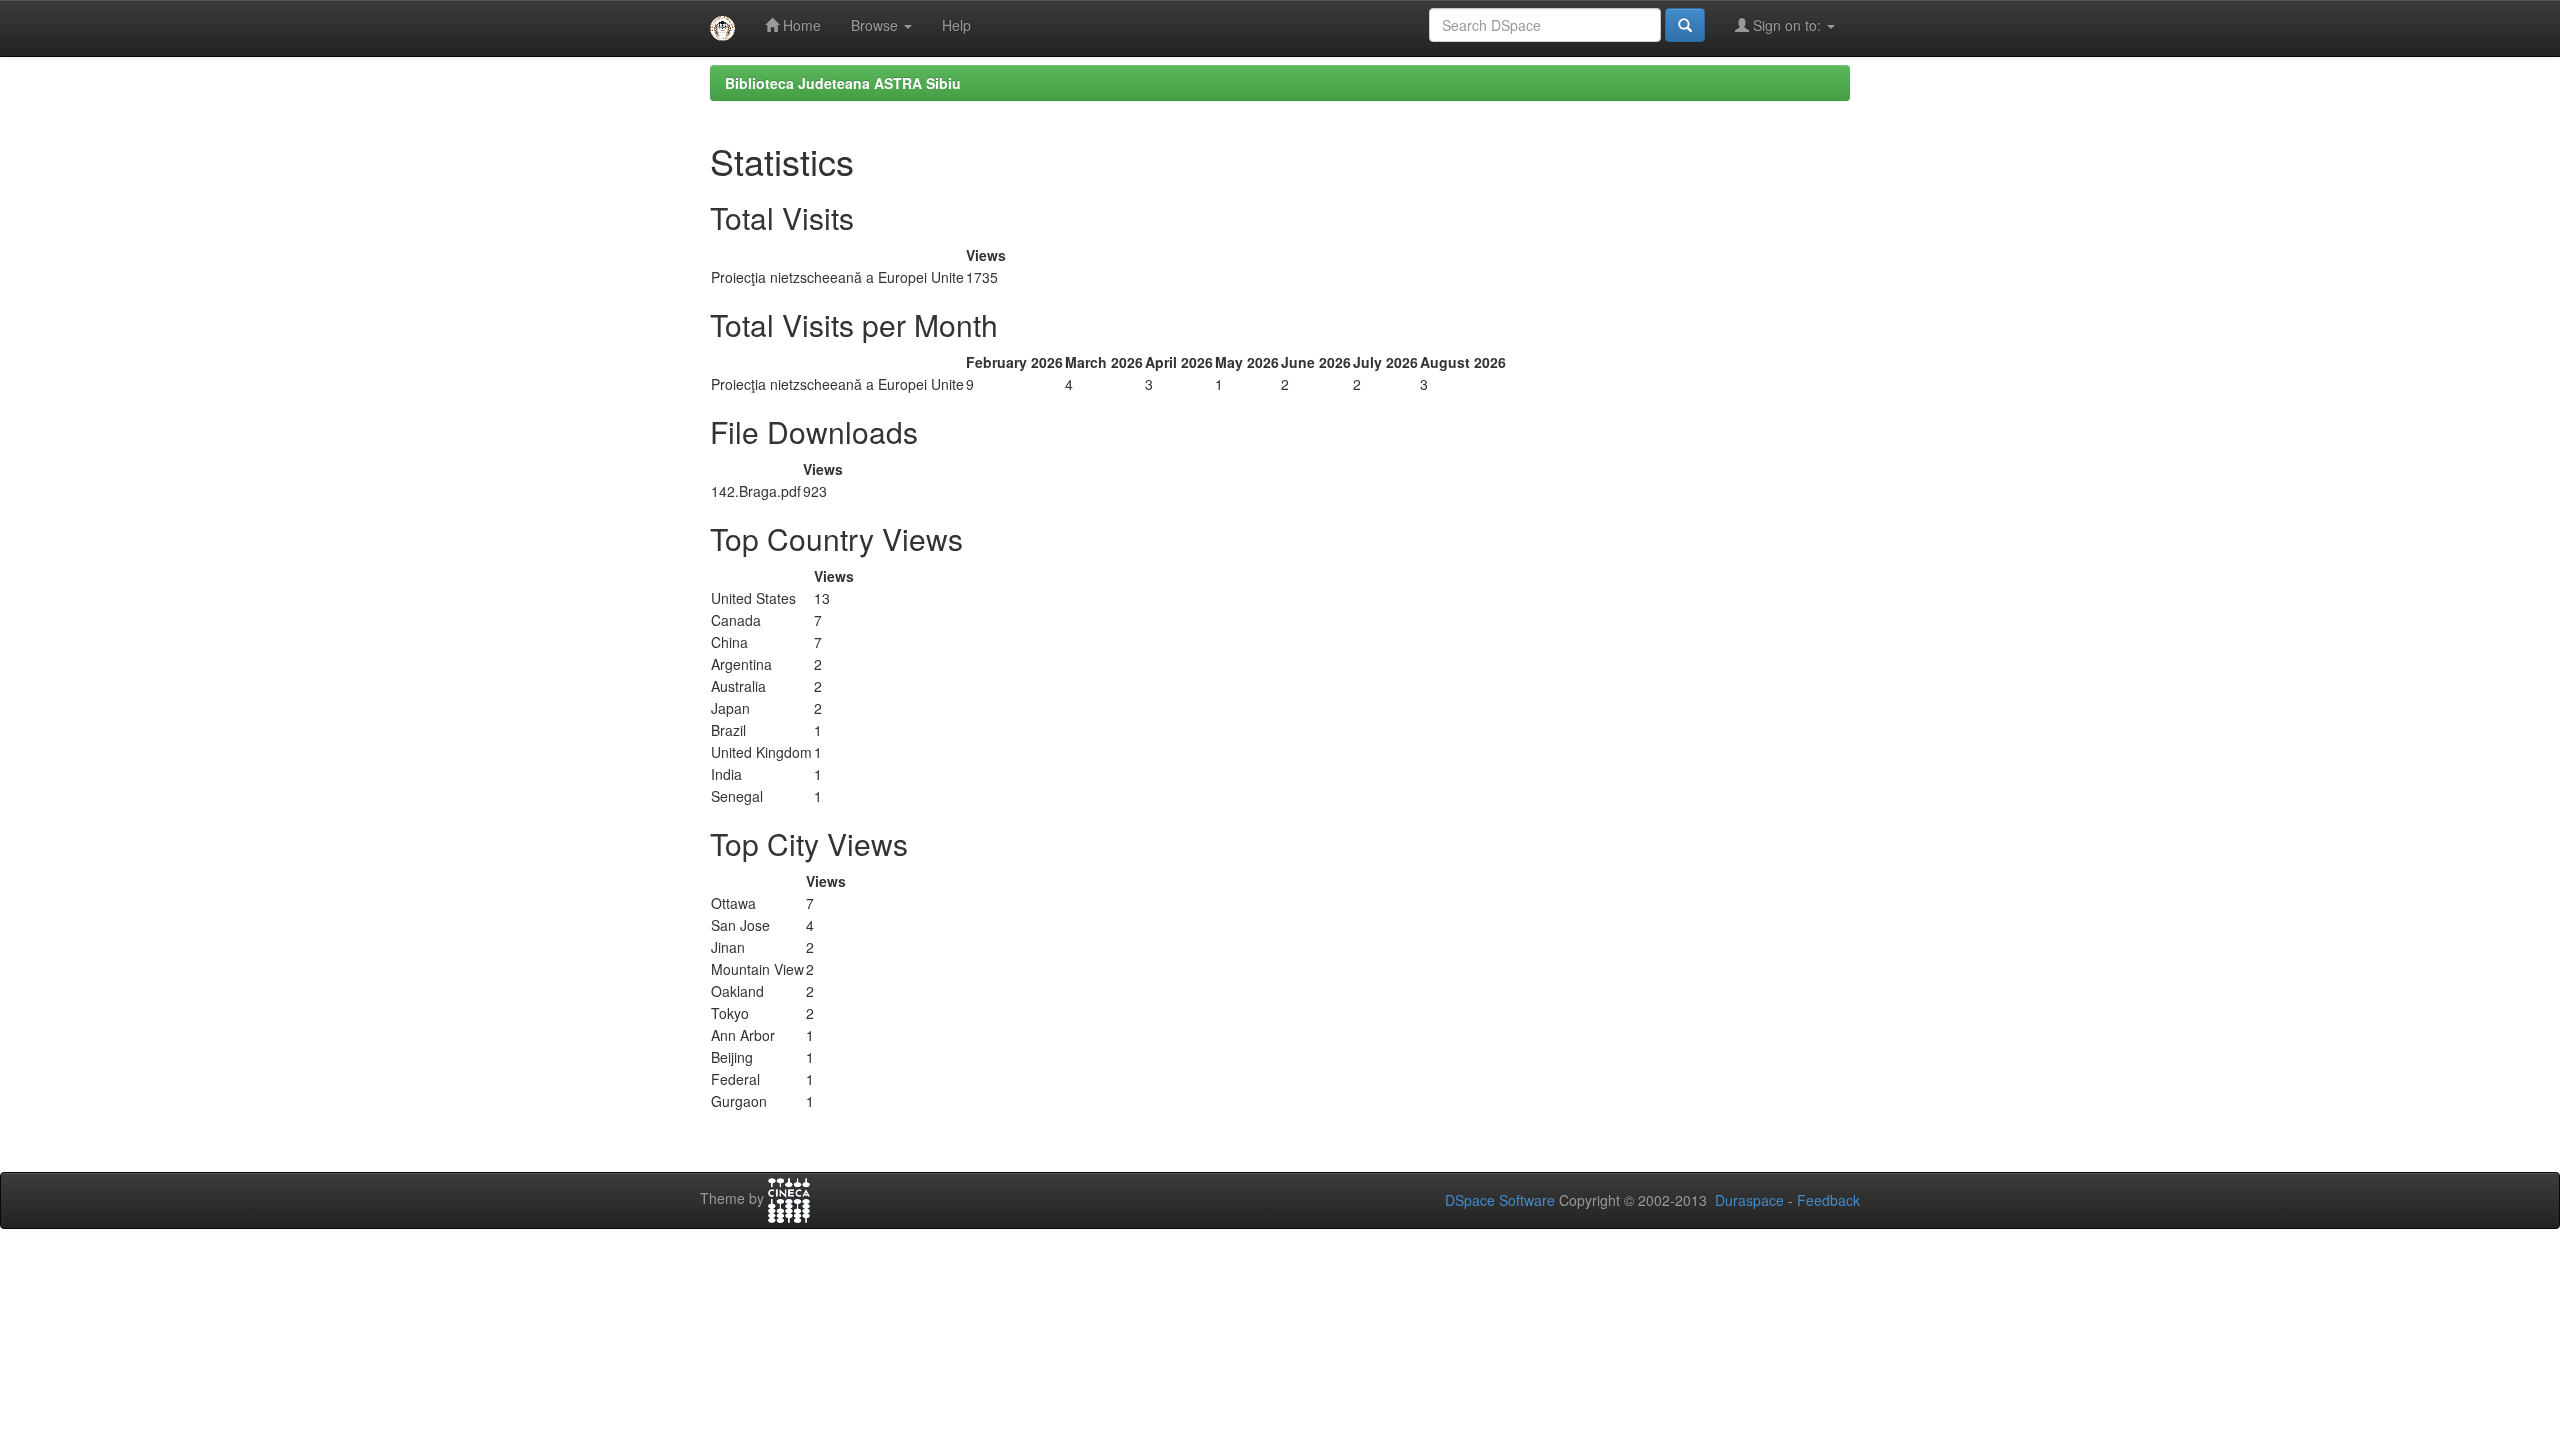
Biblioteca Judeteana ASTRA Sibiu (843, 83)
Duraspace (1749, 1200)
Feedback (1828, 1200)
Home (800, 25)
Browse (876, 25)
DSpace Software (1500, 1200)
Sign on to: (1787, 25)
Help (956, 25)
